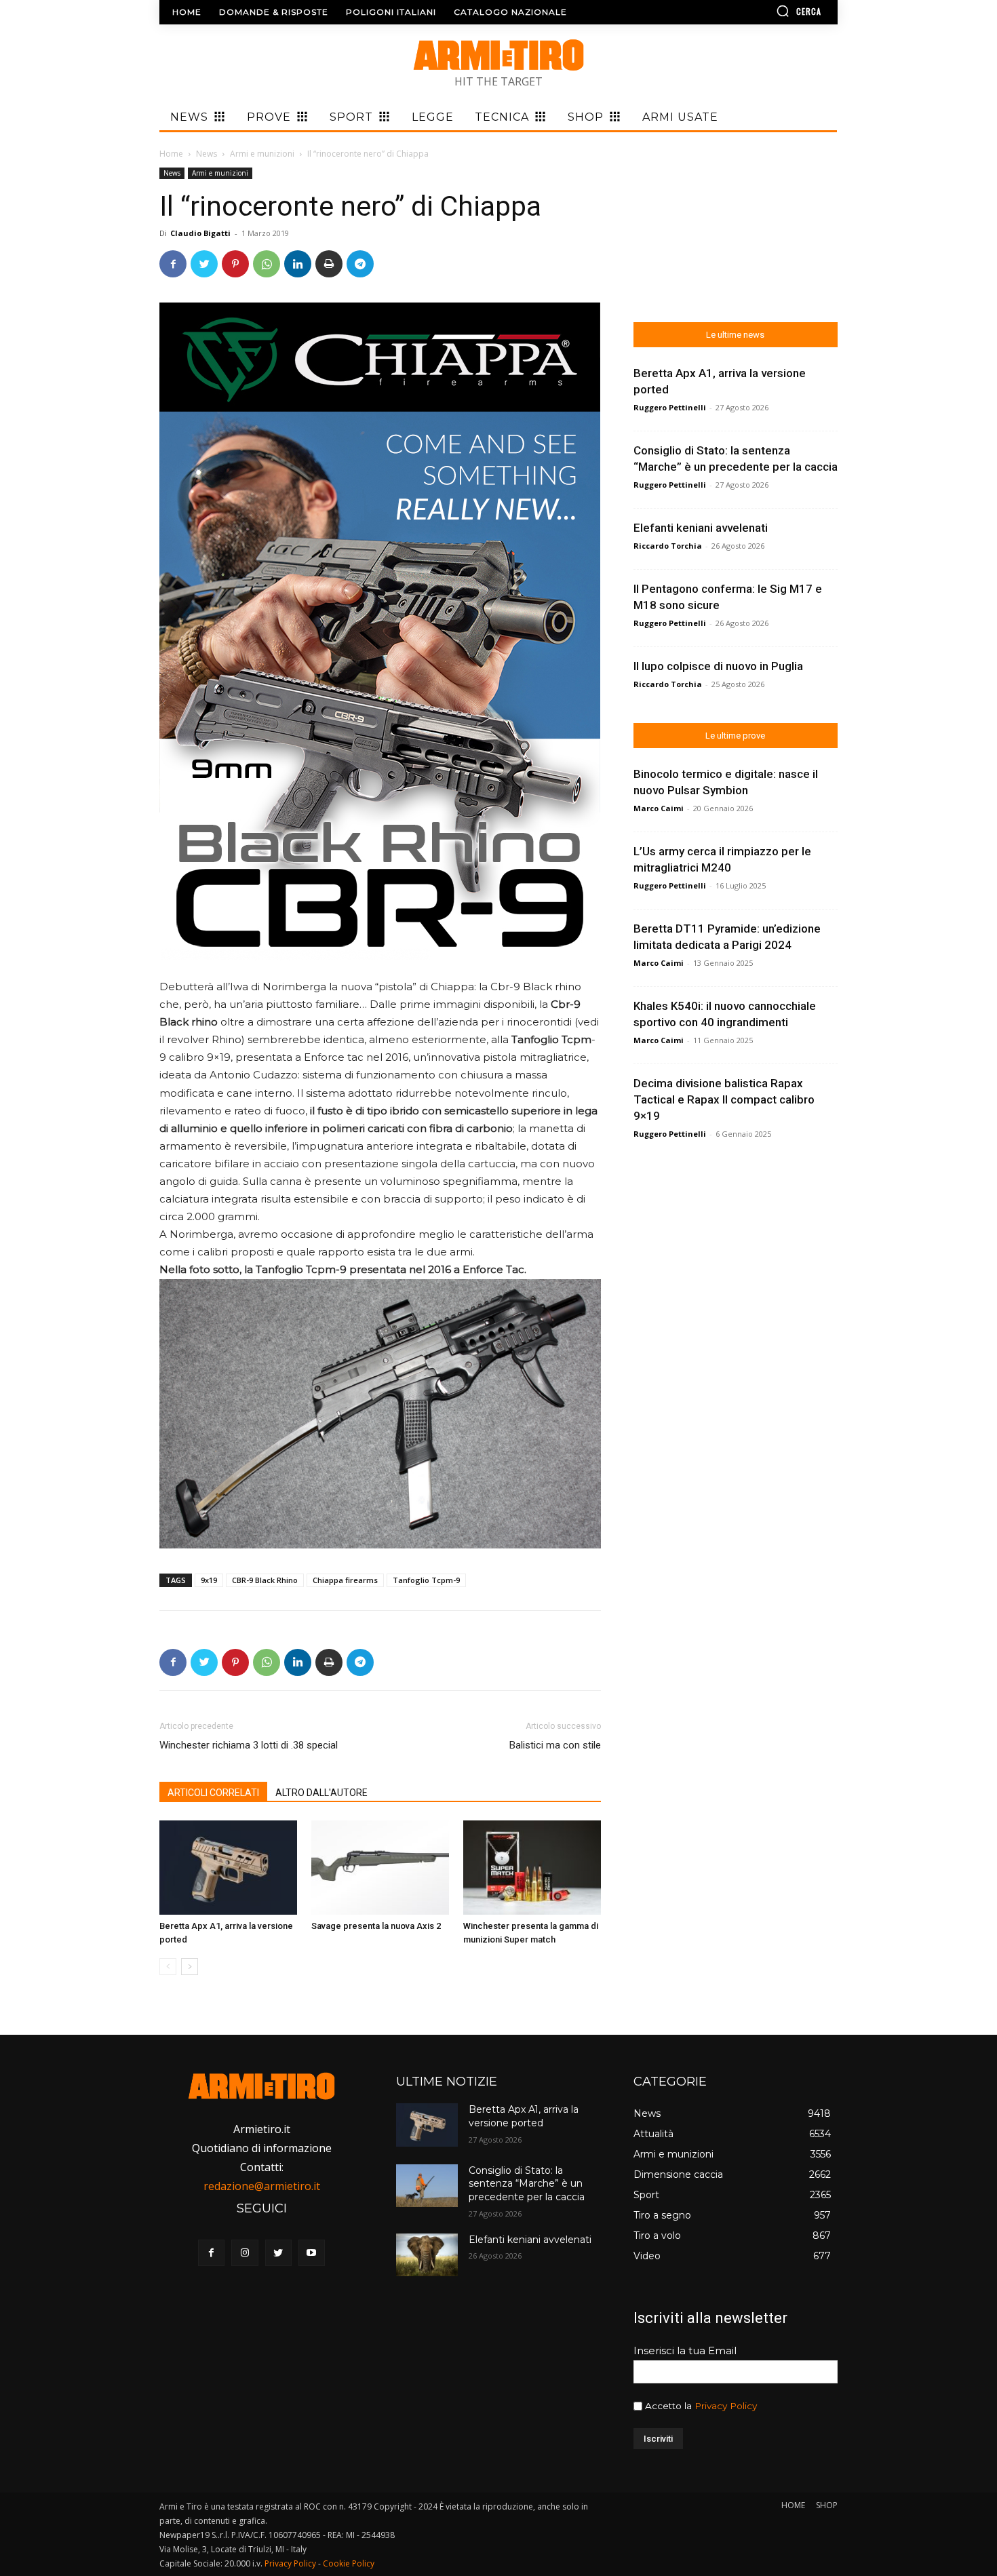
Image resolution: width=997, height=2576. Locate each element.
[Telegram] (360, 264)
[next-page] (190, 1967)
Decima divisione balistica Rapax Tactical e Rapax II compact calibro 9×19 (724, 1099)
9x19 (209, 1580)
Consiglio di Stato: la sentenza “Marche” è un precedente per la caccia (527, 2184)
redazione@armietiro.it (262, 2186)
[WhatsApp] (267, 264)
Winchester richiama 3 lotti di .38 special (249, 1745)
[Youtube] (312, 2253)
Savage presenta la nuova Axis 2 (376, 1926)
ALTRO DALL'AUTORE (321, 1793)
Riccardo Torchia (668, 546)
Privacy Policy (726, 2406)
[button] (760, 11)
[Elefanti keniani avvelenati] (427, 2255)
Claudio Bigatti (200, 233)
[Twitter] (204, 264)
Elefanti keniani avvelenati (701, 528)
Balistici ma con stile (555, 1745)
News (207, 154)
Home (171, 154)
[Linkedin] (298, 264)
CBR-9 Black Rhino (265, 1580)
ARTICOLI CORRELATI (213, 1793)
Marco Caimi (659, 808)
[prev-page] (168, 1967)
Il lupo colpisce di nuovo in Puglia (718, 666)
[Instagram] (245, 2253)
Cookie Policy (349, 2563)
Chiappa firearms (345, 1580)
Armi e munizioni (262, 154)
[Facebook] (173, 264)
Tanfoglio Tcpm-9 (426, 1580)
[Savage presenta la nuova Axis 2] (380, 1868)
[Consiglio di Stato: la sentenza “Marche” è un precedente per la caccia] (427, 2186)
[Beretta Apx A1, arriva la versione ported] (228, 1868)
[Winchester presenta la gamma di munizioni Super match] (532, 1868)
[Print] (329, 264)
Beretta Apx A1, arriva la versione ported (524, 2116)
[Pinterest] (235, 264)
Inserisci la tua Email (685, 2350)
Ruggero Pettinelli (670, 407)
